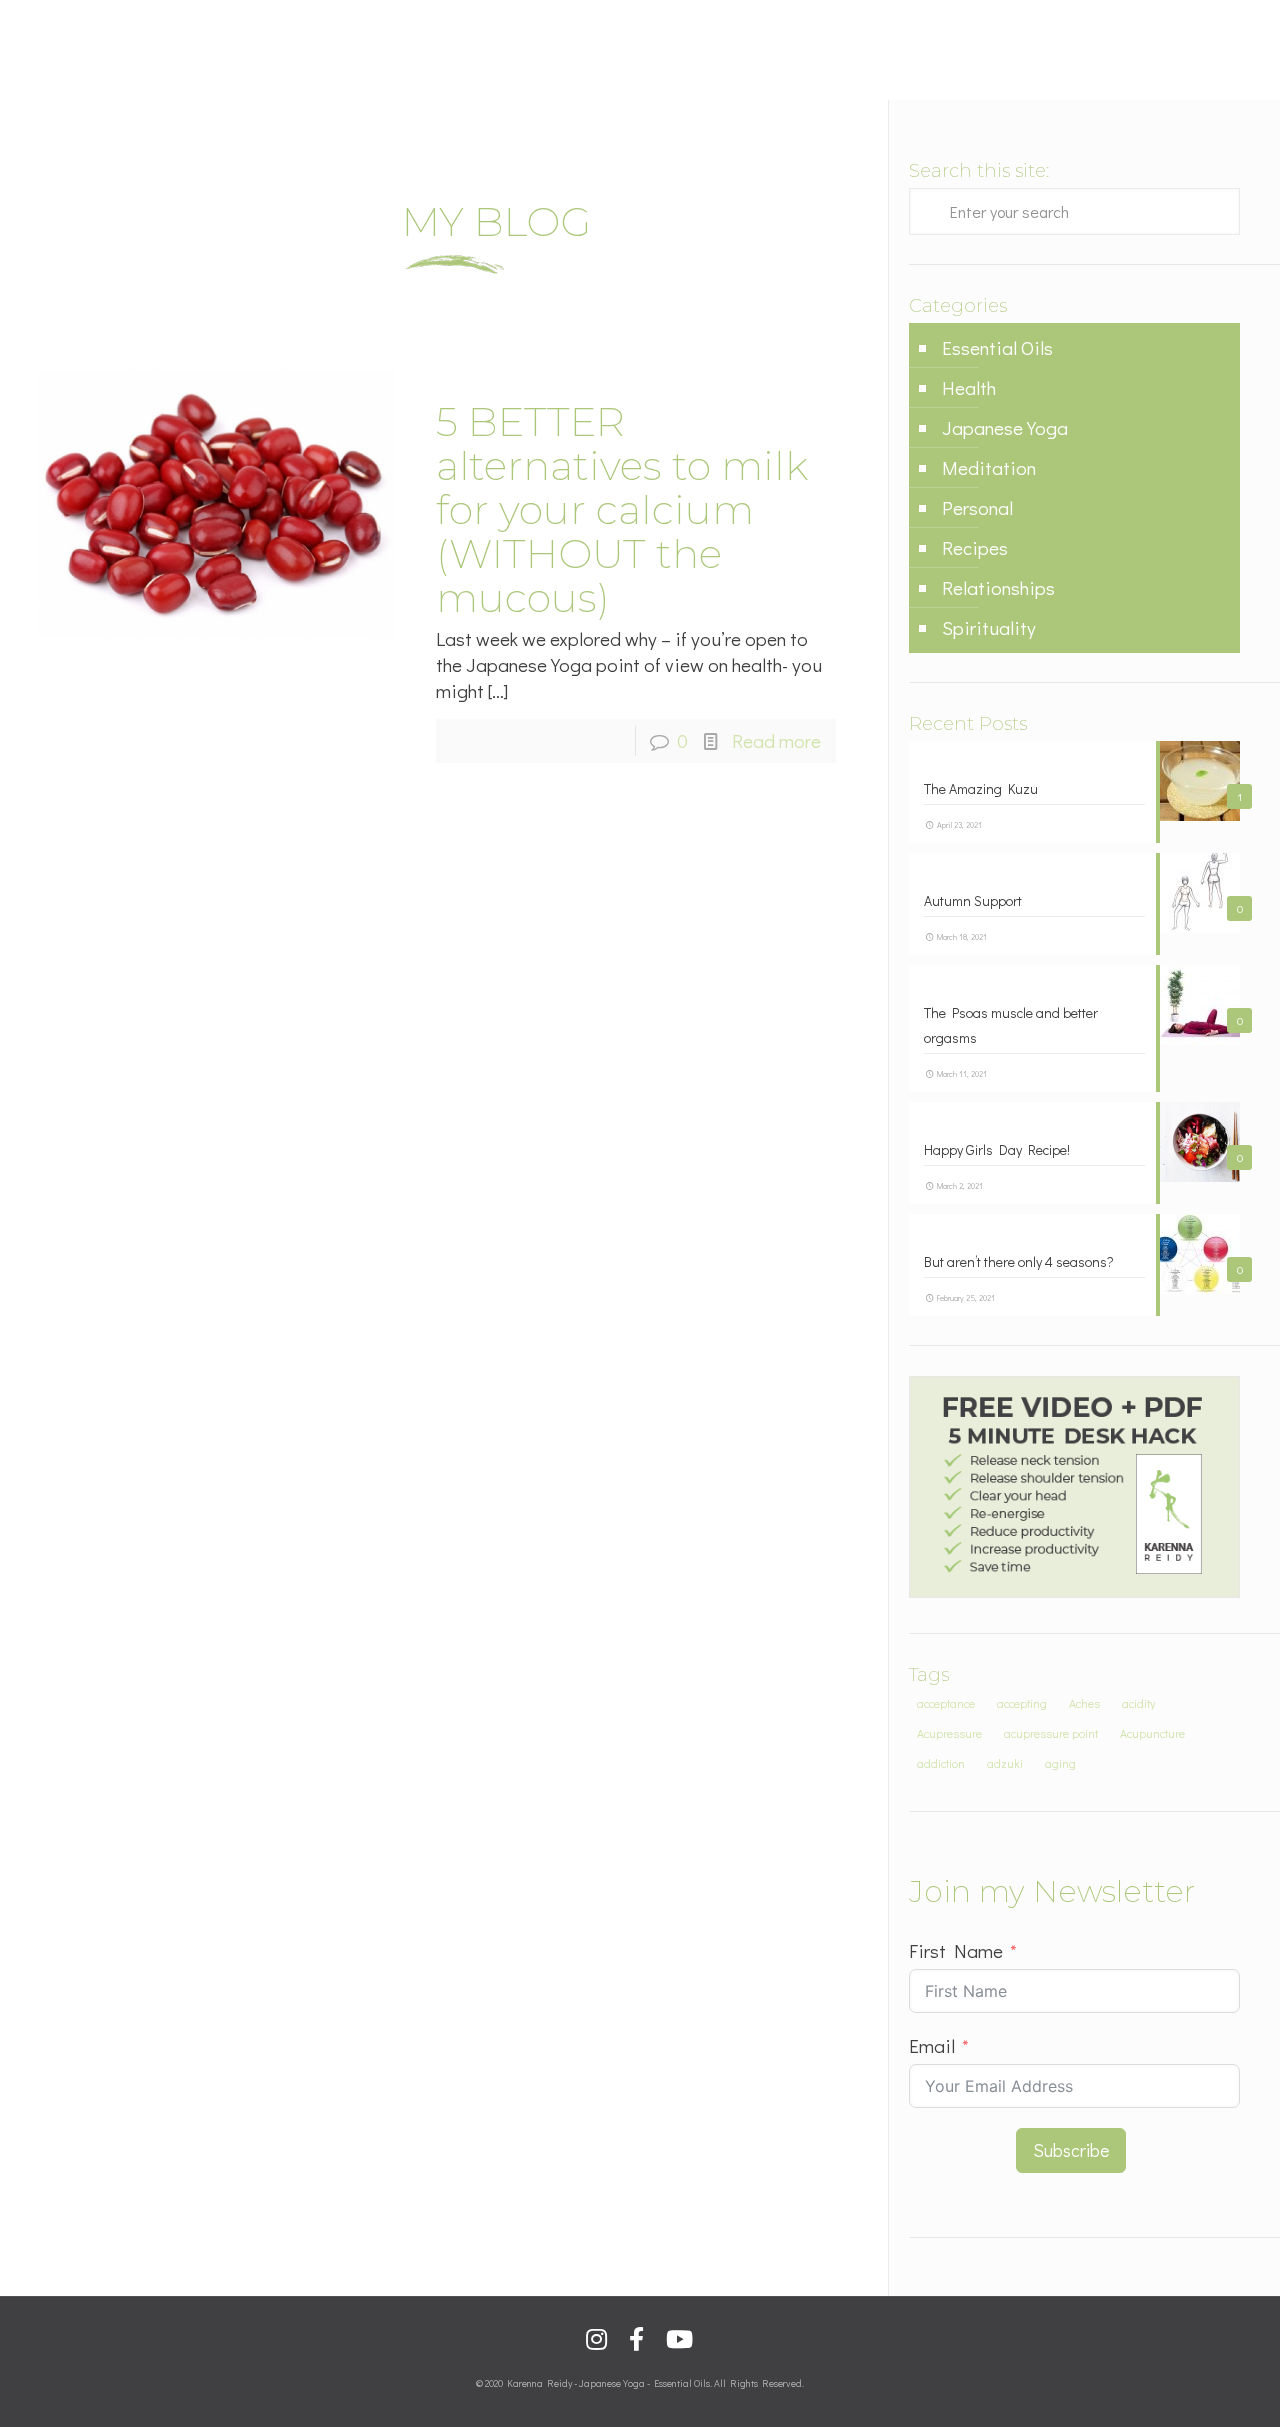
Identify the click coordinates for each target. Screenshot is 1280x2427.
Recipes (975, 547)
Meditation (989, 467)
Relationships (998, 587)
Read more (776, 740)
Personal (977, 507)
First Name (956, 1950)
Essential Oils (997, 347)
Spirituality (989, 627)
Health (969, 387)
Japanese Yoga (1005, 427)
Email (932, 2045)
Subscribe (1071, 2150)
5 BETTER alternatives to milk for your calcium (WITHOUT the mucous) (622, 509)
